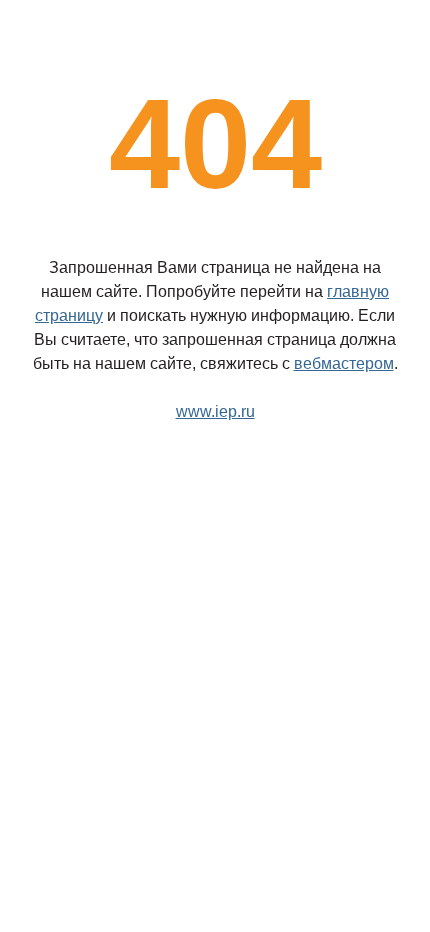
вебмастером (344, 363)
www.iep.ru (215, 411)
